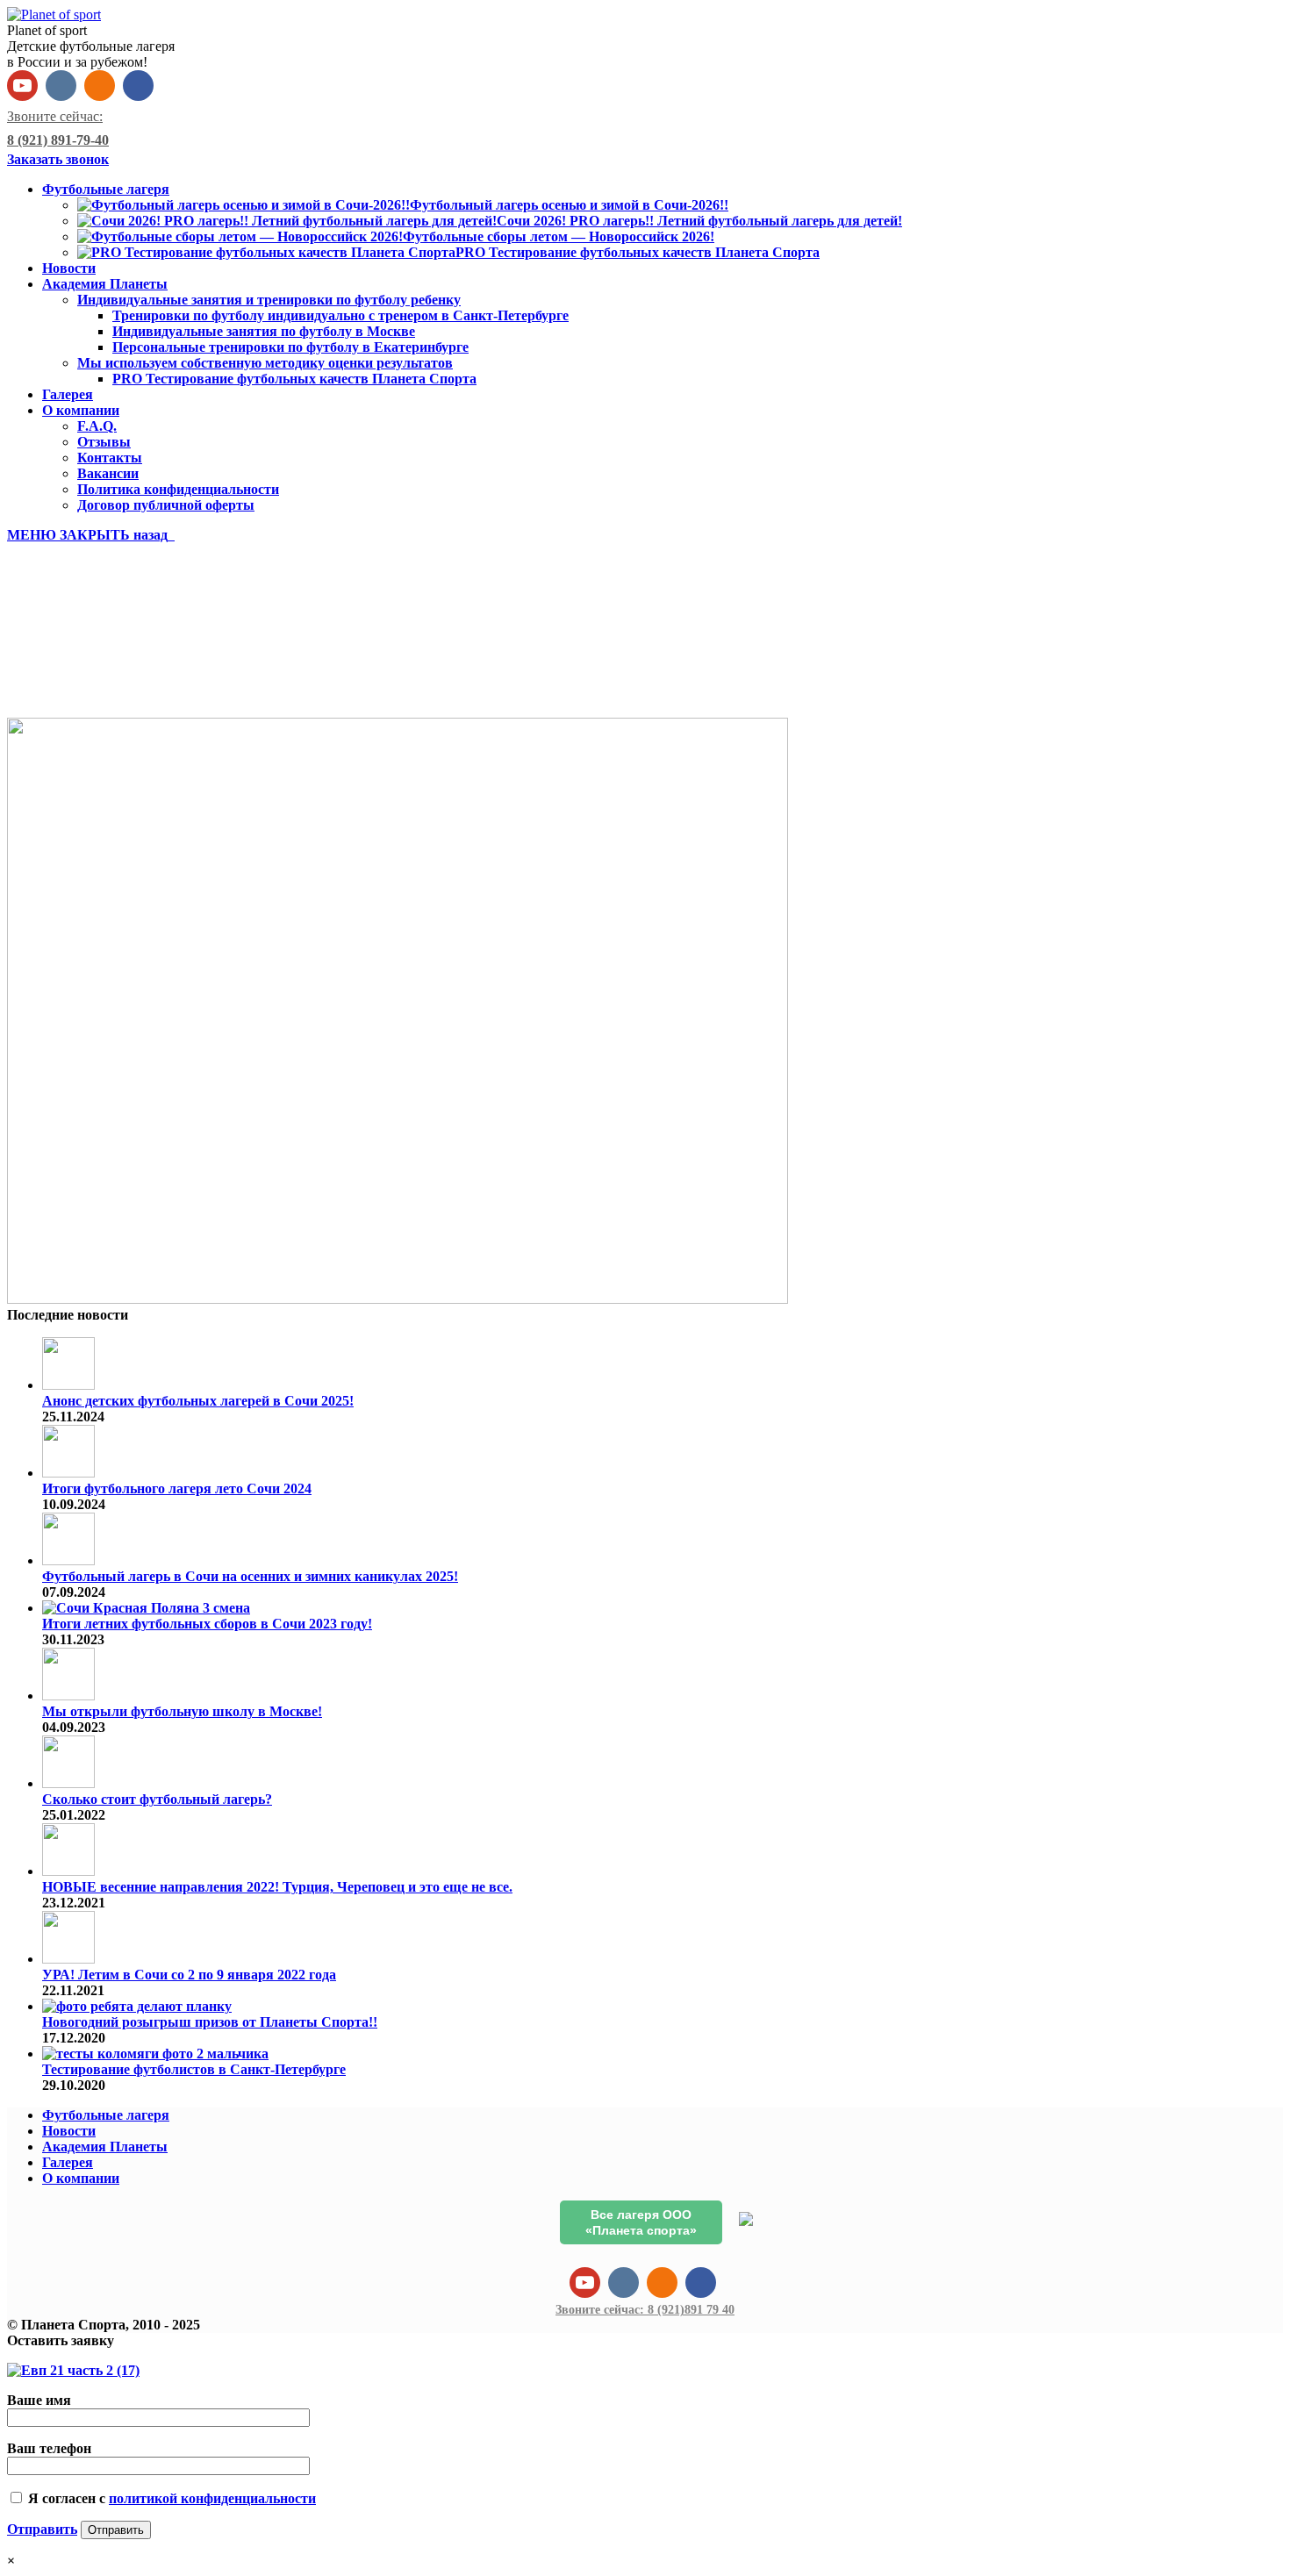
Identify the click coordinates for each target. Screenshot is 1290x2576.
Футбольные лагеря (106, 2115)
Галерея (68, 2162)
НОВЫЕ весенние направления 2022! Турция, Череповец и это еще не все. (277, 1887)
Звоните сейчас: (645, 2310)
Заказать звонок (58, 159)
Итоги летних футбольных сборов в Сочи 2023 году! (207, 1624)
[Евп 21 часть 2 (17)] (398, 1299)
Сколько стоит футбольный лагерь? (157, 1799)
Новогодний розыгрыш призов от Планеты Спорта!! (210, 2022)
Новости (69, 2131)
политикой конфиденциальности (212, 2498)
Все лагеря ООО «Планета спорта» (641, 2222)
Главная (68, 680)
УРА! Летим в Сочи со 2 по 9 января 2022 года (189, 1975)
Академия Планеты (105, 2147)
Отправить (42, 2529)
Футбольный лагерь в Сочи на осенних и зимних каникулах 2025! (250, 1576)
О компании (81, 2178)
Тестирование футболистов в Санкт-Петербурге (194, 2069)
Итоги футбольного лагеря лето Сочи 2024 (177, 1488)
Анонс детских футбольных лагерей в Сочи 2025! (198, 1401)
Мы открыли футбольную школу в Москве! (182, 1711)
